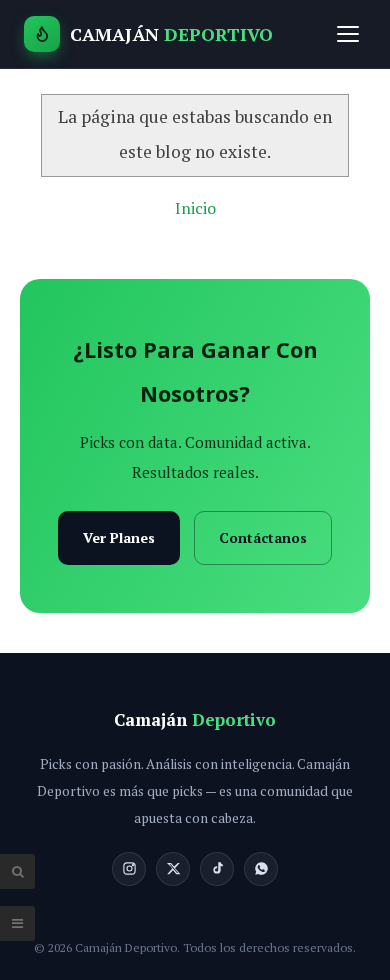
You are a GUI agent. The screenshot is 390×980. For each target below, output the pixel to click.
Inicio (195, 208)
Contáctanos (263, 537)
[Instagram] (129, 869)
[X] (173, 869)
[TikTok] (217, 869)
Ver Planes (119, 537)
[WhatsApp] (261, 869)
